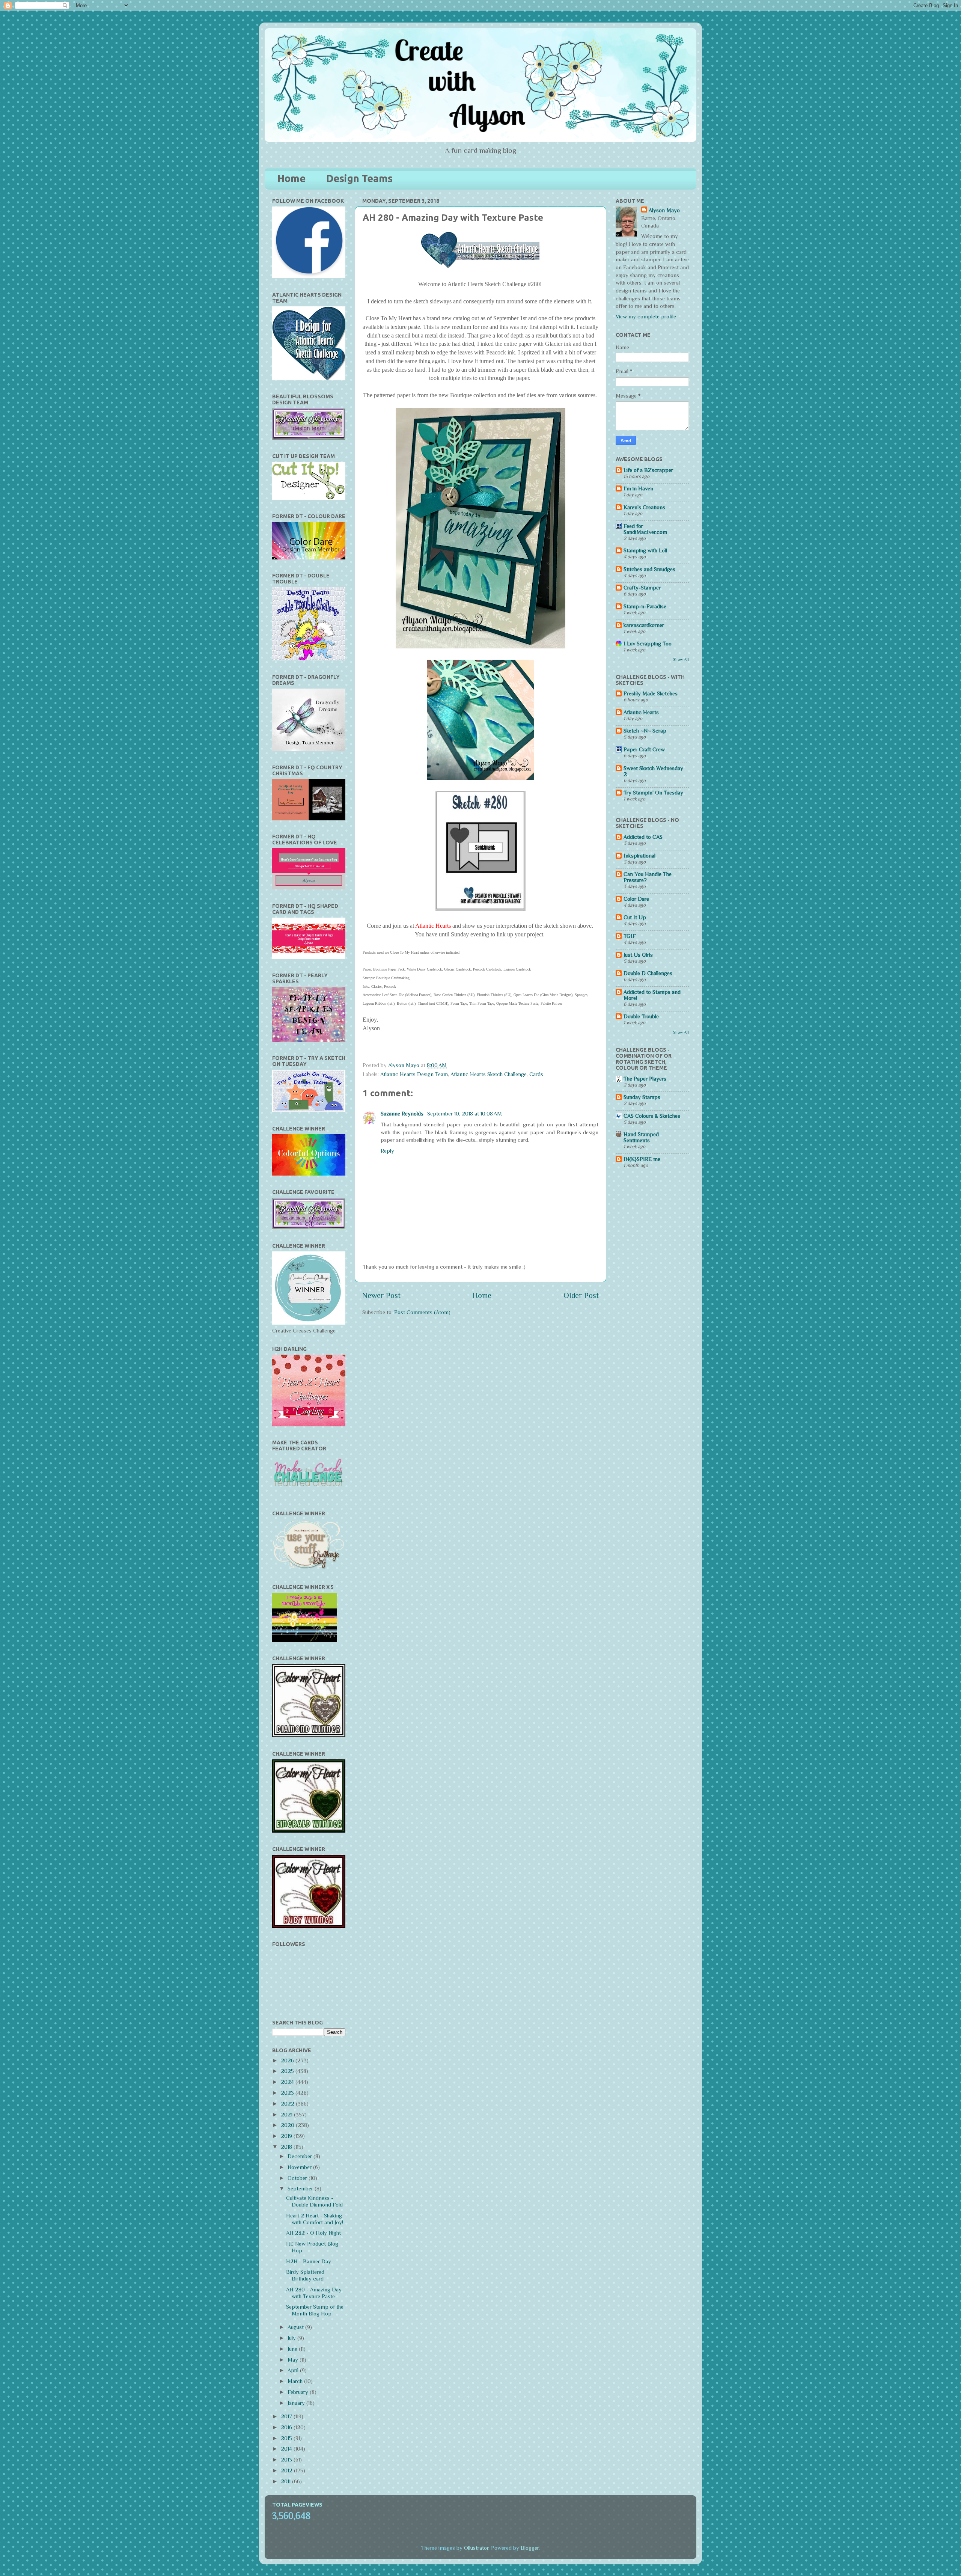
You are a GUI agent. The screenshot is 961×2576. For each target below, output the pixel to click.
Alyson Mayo (404, 1065)
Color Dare (636, 899)
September (301, 2189)
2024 (288, 2082)
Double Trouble (641, 1016)
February (299, 2392)
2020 (288, 2125)
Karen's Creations (644, 507)
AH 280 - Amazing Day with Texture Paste (314, 2293)
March (296, 2381)
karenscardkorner (644, 625)
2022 (288, 2104)
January (297, 2403)
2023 (288, 2093)
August (296, 2327)
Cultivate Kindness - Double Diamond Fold (314, 2201)
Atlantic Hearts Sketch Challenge (489, 1074)
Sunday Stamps (642, 1097)
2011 (286, 2481)
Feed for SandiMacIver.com (645, 529)
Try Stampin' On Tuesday (653, 793)
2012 (287, 2470)
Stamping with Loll (645, 550)
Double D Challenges (648, 973)
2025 (288, 2071)
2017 (287, 2416)
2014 (287, 2449)
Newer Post (381, 1295)
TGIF (630, 936)
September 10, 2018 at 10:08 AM (465, 1114)
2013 (287, 2460)
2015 (287, 2438)
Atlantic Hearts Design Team (414, 1074)
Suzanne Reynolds (403, 1114)
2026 (288, 2060)
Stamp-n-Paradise (645, 606)
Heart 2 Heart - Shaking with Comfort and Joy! (315, 2219)
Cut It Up (635, 917)
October (298, 2178)
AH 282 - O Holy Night (313, 2233)
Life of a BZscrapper (648, 470)
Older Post (581, 1295)
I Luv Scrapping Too (648, 644)
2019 (287, 2136)
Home (291, 178)
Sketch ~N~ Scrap (645, 731)
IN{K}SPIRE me (642, 1159)
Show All (681, 659)
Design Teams (359, 178)
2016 (287, 2427)
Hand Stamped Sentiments (641, 1137)
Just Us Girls (638, 955)
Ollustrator (476, 2548)
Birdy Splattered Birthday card (305, 2275)
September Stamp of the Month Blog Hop (315, 2310)
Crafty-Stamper (642, 588)
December (301, 2156)
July (292, 2338)
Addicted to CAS (643, 837)
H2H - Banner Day (309, 2261)
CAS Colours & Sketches (652, 1116)
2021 (287, 2115)
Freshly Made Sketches (651, 693)
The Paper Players (645, 1079)
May (294, 2360)
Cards (536, 1074)
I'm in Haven (638, 488)
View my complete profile (646, 317)
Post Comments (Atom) (422, 1312)
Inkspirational (639, 856)
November (300, 2167)
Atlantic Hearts (641, 712)
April (294, 2370)
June (293, 2349)
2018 (287, 2147)
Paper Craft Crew (644, 749)
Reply (387, 1151)
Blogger (530, 2548)
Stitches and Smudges (649, 569)
